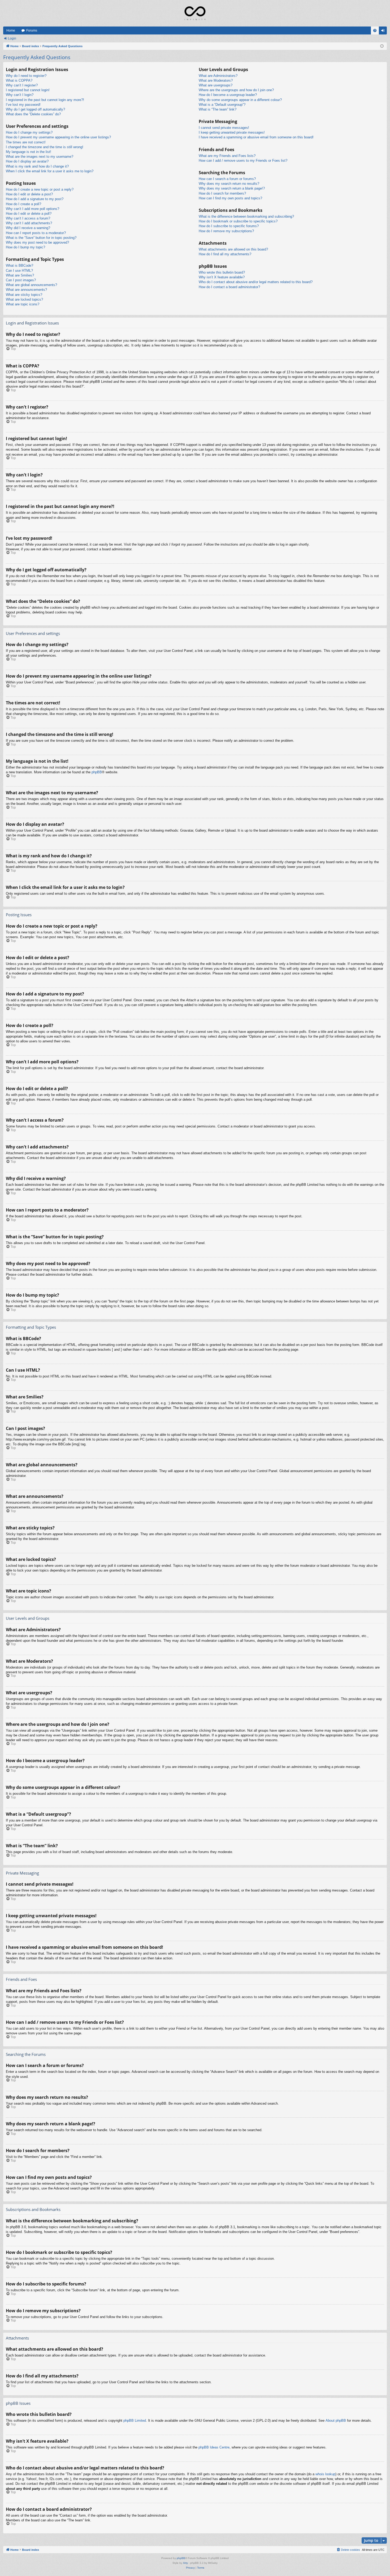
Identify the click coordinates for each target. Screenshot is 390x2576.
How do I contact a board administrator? (229, 287)
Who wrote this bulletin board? (222, 272)
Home (11, 30)
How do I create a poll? (23, 204)
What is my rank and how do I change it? (37, 166)
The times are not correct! (26, 142)
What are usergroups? (216, 85)
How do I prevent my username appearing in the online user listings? (58, 137)
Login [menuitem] (384, 32)
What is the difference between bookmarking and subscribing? (246, 216)
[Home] (195, 13)
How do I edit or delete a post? (29, 194)
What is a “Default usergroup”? (222, 105)
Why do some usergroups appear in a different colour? (240, 100)
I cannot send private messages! (224, 128)
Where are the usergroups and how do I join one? (236, 90)
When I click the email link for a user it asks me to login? (50, 171)
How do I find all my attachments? (225, 254)
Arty (185, 2563)
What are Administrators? (218, 76)
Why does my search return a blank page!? (232, 188)
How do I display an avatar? (27, 161)
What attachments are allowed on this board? (233, 249)
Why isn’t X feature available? (222, 277)
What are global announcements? (31, 285)
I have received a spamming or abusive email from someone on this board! (256, 137)
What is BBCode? (19, 266)
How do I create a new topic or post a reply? (40, 189)
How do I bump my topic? (25, 247)
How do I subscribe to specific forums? (229, 226)
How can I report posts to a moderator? (36, 233)
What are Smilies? (20, 275)
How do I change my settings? (29, 132)
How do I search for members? (222, 193)
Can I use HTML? (19, 271)
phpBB (97, 772)
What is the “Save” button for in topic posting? (41, 238)
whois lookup (325, 2474)
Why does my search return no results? (229, 184)
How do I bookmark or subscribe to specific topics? (238, 221)
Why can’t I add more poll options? (32, 209)
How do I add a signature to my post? (35, 199)
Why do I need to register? (26, 76)
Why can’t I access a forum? (28, 218)
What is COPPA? (19, 80)
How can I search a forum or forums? (227, 179)
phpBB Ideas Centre (214, 2447)
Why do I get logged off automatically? (35, 109)
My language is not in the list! (29, 152)
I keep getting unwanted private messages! (232, 132)
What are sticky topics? (24, 295)
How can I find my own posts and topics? (230, 198)
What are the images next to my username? (40, 157)
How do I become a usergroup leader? (228, 95)
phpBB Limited (135, 2421)
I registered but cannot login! (28, 90)
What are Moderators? (216, 80)
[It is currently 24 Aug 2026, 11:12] (382, 46)
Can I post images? (21, 280)
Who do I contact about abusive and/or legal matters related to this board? (256, 282)
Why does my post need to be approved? (37, 242)
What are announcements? (26, 290)
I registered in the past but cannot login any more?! (45, 100)
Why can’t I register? (22, 85)
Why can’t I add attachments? (29, 223)
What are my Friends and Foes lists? (227, 156)
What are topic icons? (23, 304)
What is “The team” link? (218, 109)
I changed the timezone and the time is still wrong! (45, 147)
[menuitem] (375, 30)
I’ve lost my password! (23, 105)
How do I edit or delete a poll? (29, 214)
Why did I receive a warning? (28, 228)
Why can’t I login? (20, 95)
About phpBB (336, 2421)
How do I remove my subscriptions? (226, 231)
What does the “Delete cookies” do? (33, 114)
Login (12, 38)
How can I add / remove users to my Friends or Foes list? (243, 161)
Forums (32, 30)
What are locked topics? (24, 299)
